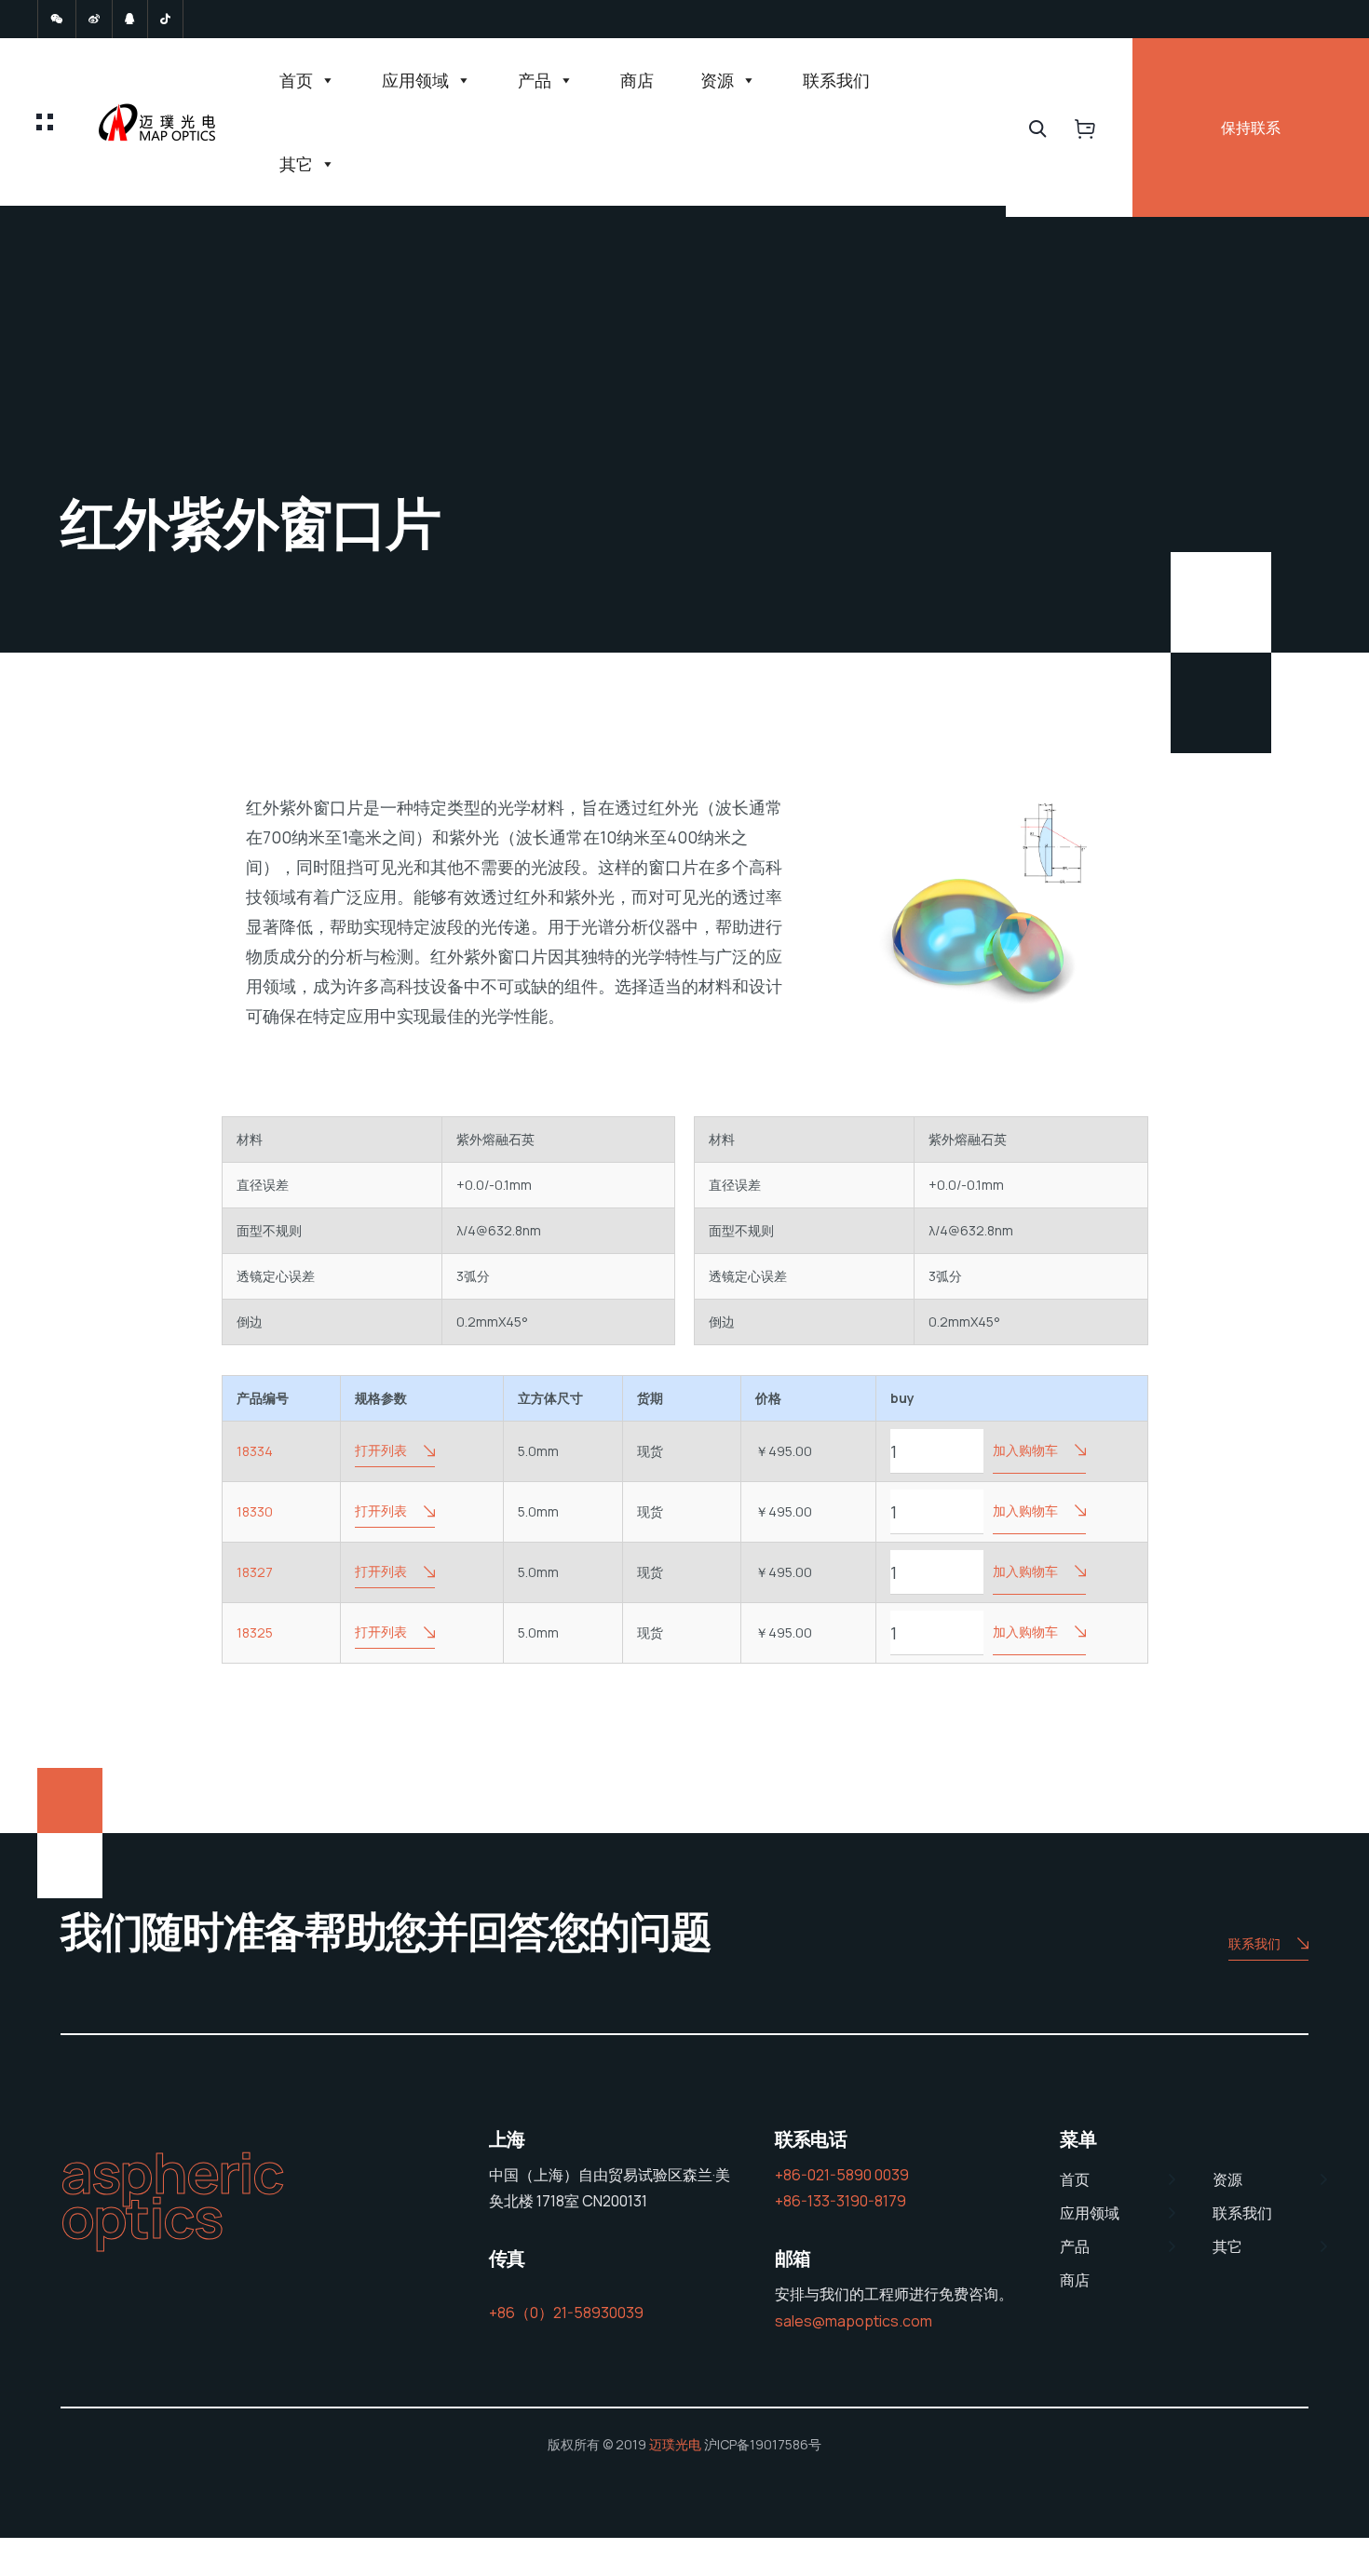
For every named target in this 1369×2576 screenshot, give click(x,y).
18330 (255, 1511)
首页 (296, 80)
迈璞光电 (675, 2444)
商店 (637, 80)
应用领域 (415, 80)
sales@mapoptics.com (854, 2321)
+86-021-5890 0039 (842, 2175)
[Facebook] (94, 19)
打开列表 (381, 1450)
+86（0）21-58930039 (566, 2313)
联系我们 (836, 80)
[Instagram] (165, 19)
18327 (255, 1572)
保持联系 (1251, 128)
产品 (535, 80)
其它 (296, 164)
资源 (717, 80)
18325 (255, 1632)
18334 (255, 1451)
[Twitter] (57, 19)
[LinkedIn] (130, 19)
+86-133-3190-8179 (840, 2201)
